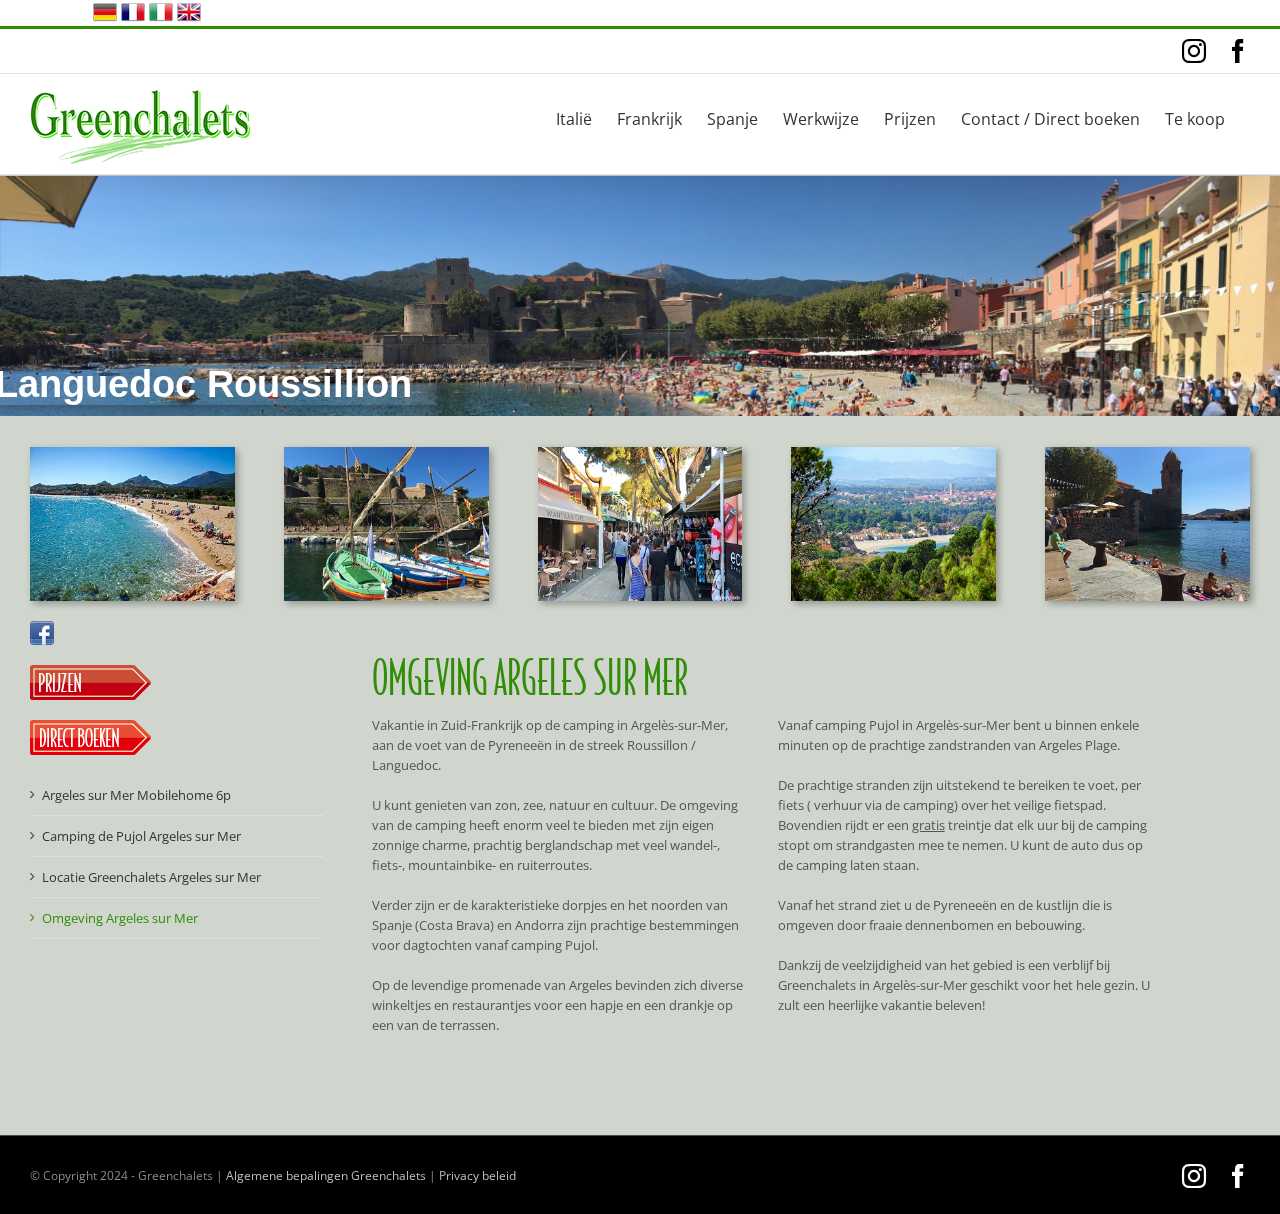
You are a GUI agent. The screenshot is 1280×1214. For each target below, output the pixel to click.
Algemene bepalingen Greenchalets (326, 1175)
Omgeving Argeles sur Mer (120, 918)
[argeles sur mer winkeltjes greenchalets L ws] (640, 453)
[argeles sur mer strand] (132, 453)
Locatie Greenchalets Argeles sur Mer (151, 877)
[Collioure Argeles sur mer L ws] (386, 453)
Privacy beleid (477, 1175)
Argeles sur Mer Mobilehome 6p (136, 795)
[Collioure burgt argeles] (1147, 453)
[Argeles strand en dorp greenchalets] (893, 453)
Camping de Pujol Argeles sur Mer (141, 836)
